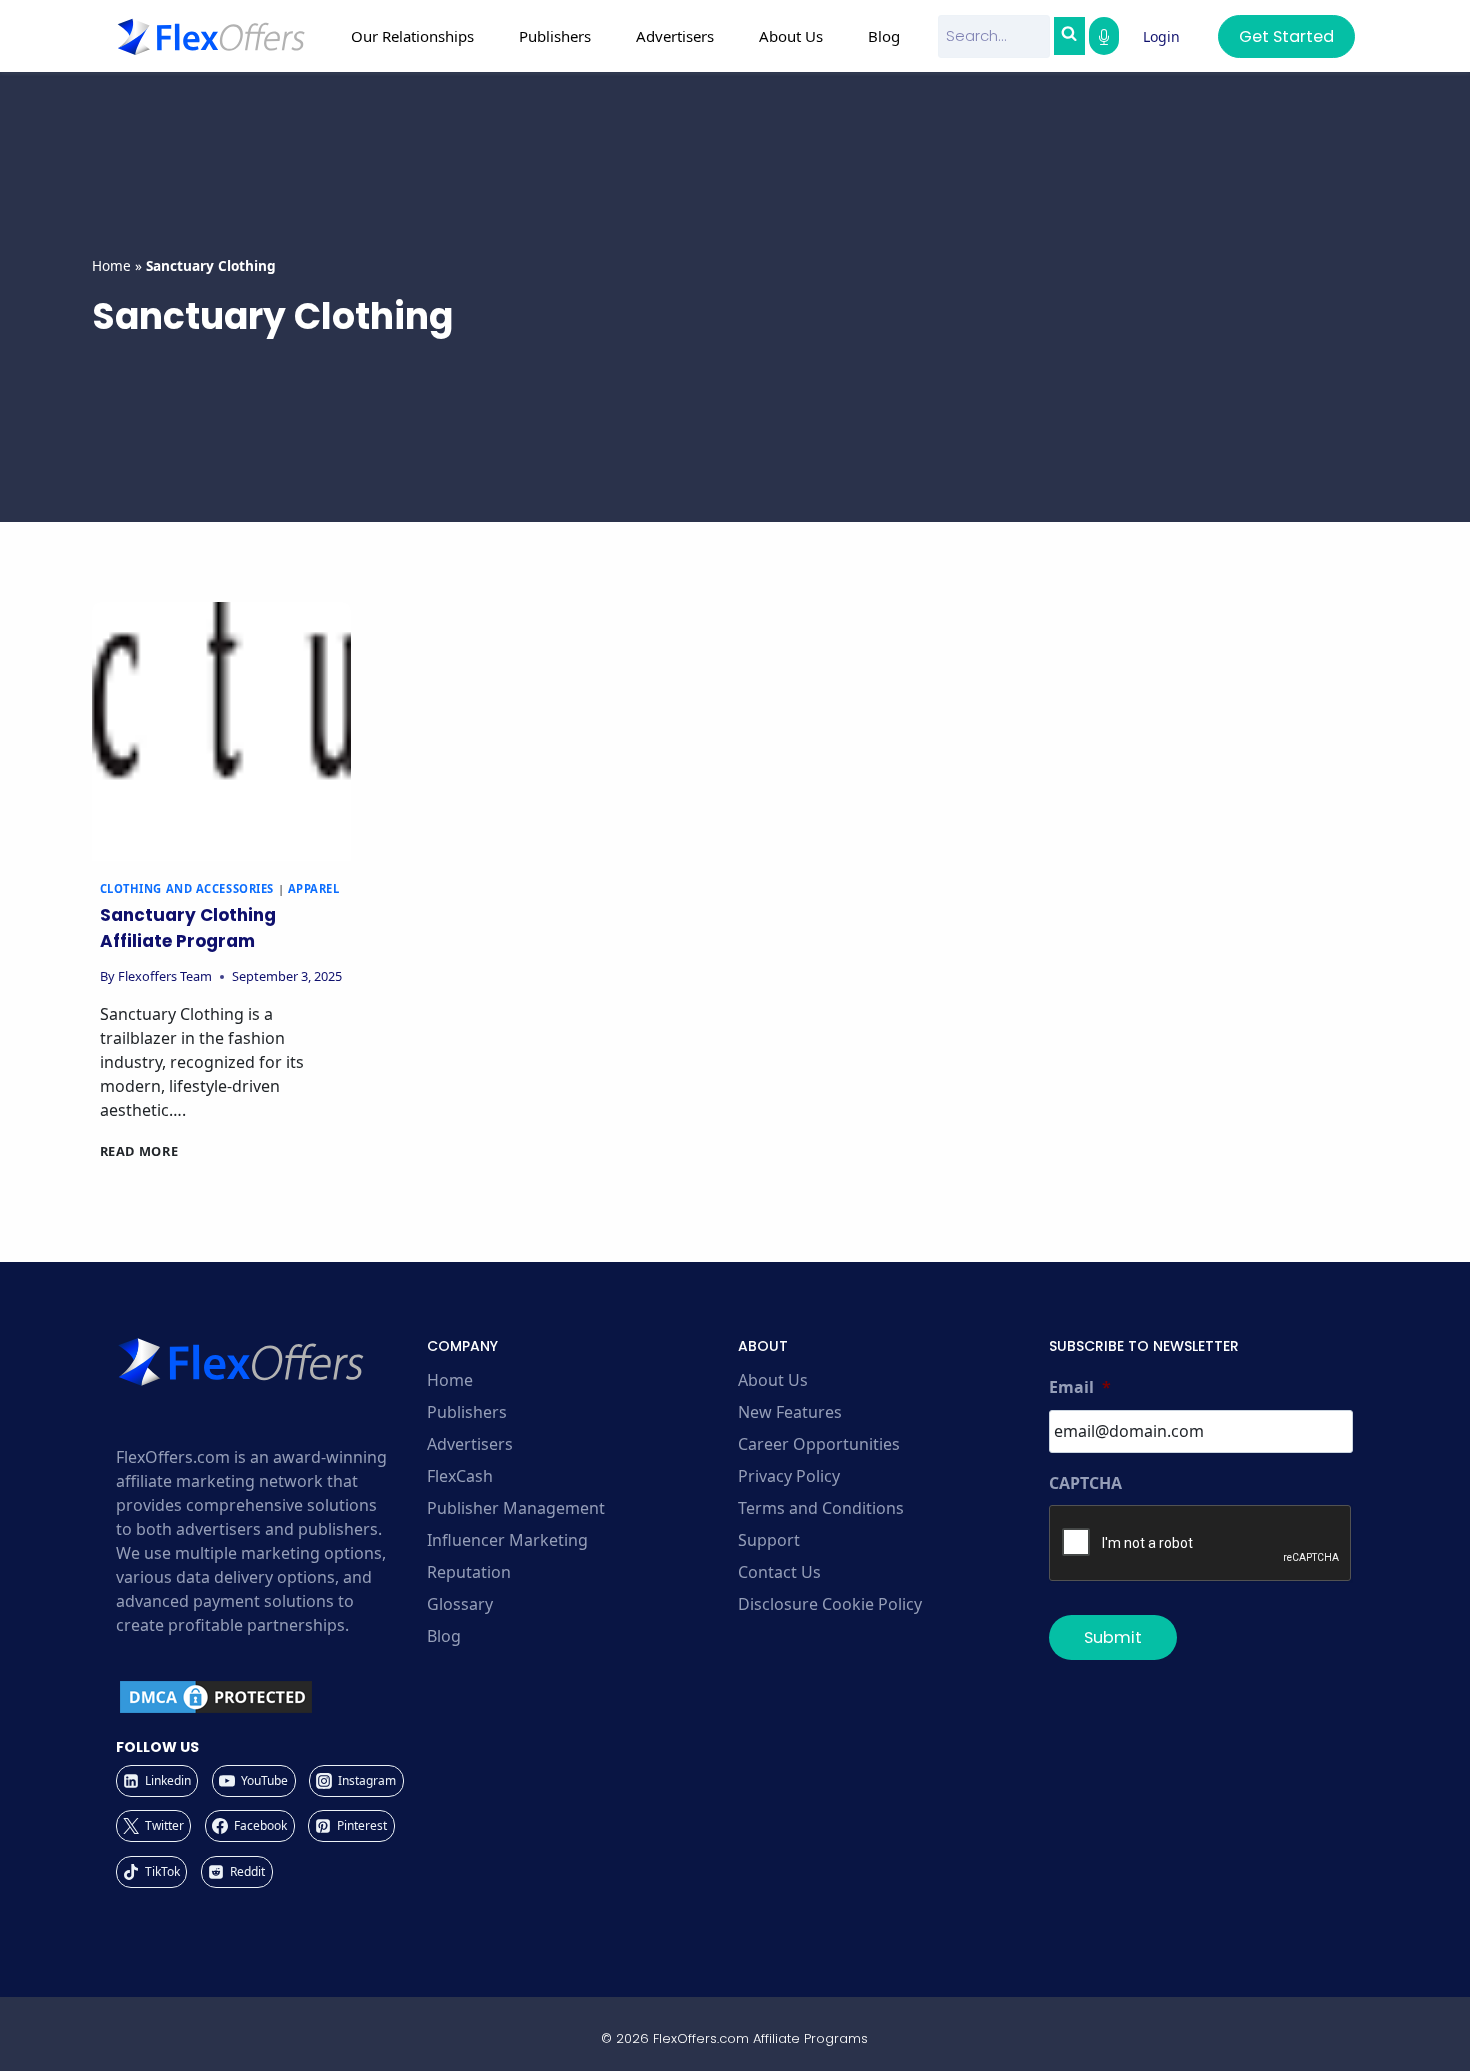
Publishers (467, 1412)
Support (769, 1540)
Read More (139, 1151)
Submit (1113, 1637)
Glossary (460, 1604)
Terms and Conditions (821, 1508)
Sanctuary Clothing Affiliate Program (188, 928)
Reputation (469, 1572)
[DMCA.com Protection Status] (268, 1697)
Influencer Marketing (507, 1540)
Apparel (314, 888)
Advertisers (470, 1444)
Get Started (1286, 36)
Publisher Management (516, 1508)
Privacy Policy (789, 1476)
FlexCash (460, 1476)
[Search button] (1069, 36)
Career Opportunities (819, 1444)
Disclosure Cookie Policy (830, 1604)
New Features (790, 1412)
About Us (773, 1380)
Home (111, 265)
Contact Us (779, 1572)
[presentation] (221, 731)
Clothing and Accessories (187, 888)
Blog (884, 36)
